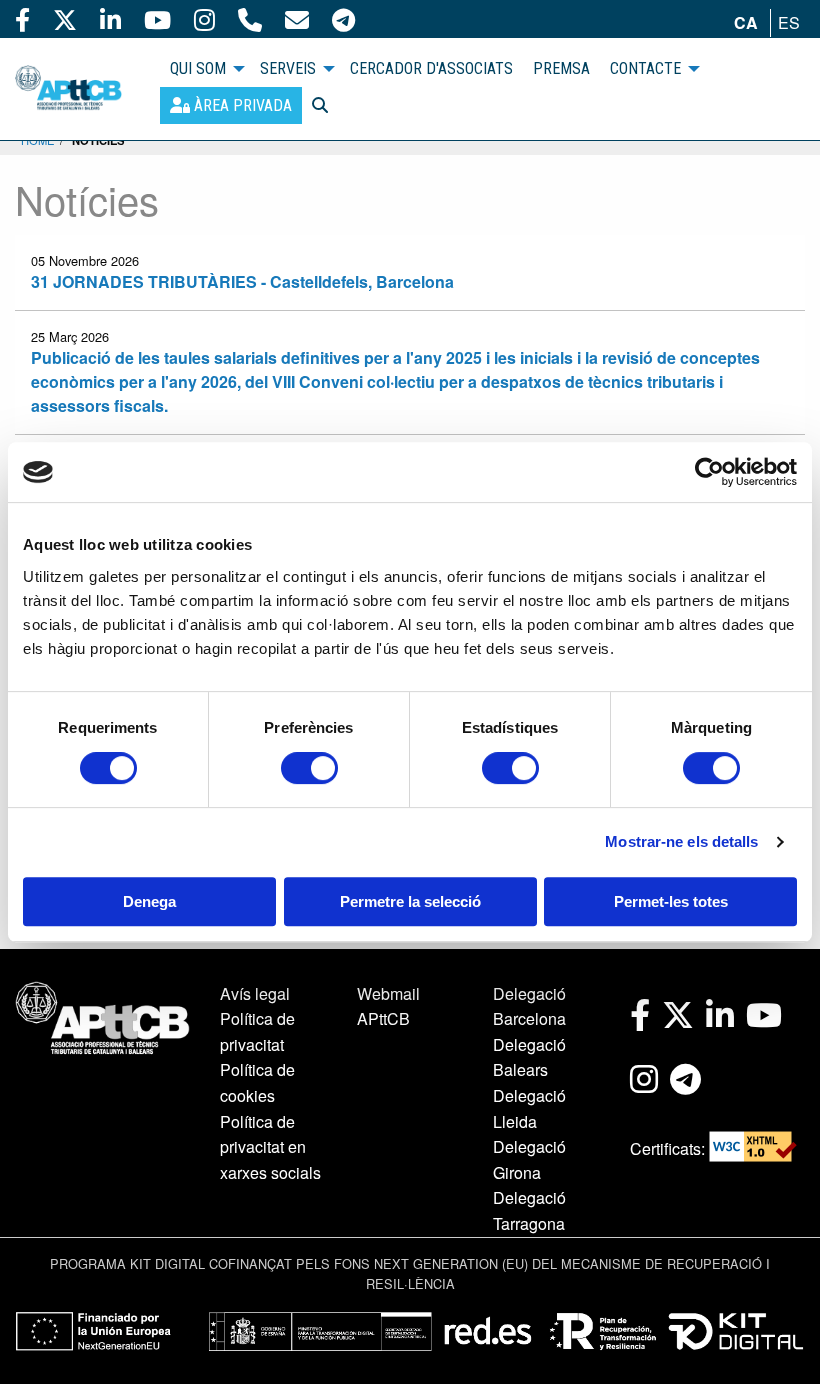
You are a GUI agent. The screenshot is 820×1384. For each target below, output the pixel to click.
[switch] (309, 768)
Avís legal (255, 993)
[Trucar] (250, 19)
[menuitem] (231, 105)
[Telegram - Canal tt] (343, 19)
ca (746, 22)
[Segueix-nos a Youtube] (157, 19)
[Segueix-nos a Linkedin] (110, 19)
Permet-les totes (671, 901)
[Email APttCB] (297, 19)
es (789, 22)
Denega (149, 901)
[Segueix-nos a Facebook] (22, 19)
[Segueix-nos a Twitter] (65, 19)
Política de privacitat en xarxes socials (270, 1147)
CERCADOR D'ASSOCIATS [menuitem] (431, 68)
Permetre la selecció (410, 901)
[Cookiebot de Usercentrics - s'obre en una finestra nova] (709, 472)
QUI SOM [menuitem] (198, 68)
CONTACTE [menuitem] (645, 68)
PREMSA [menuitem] (561, 68)
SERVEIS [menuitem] (288, 68)
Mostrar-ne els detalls (681, 841)
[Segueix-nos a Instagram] (204, 19)
